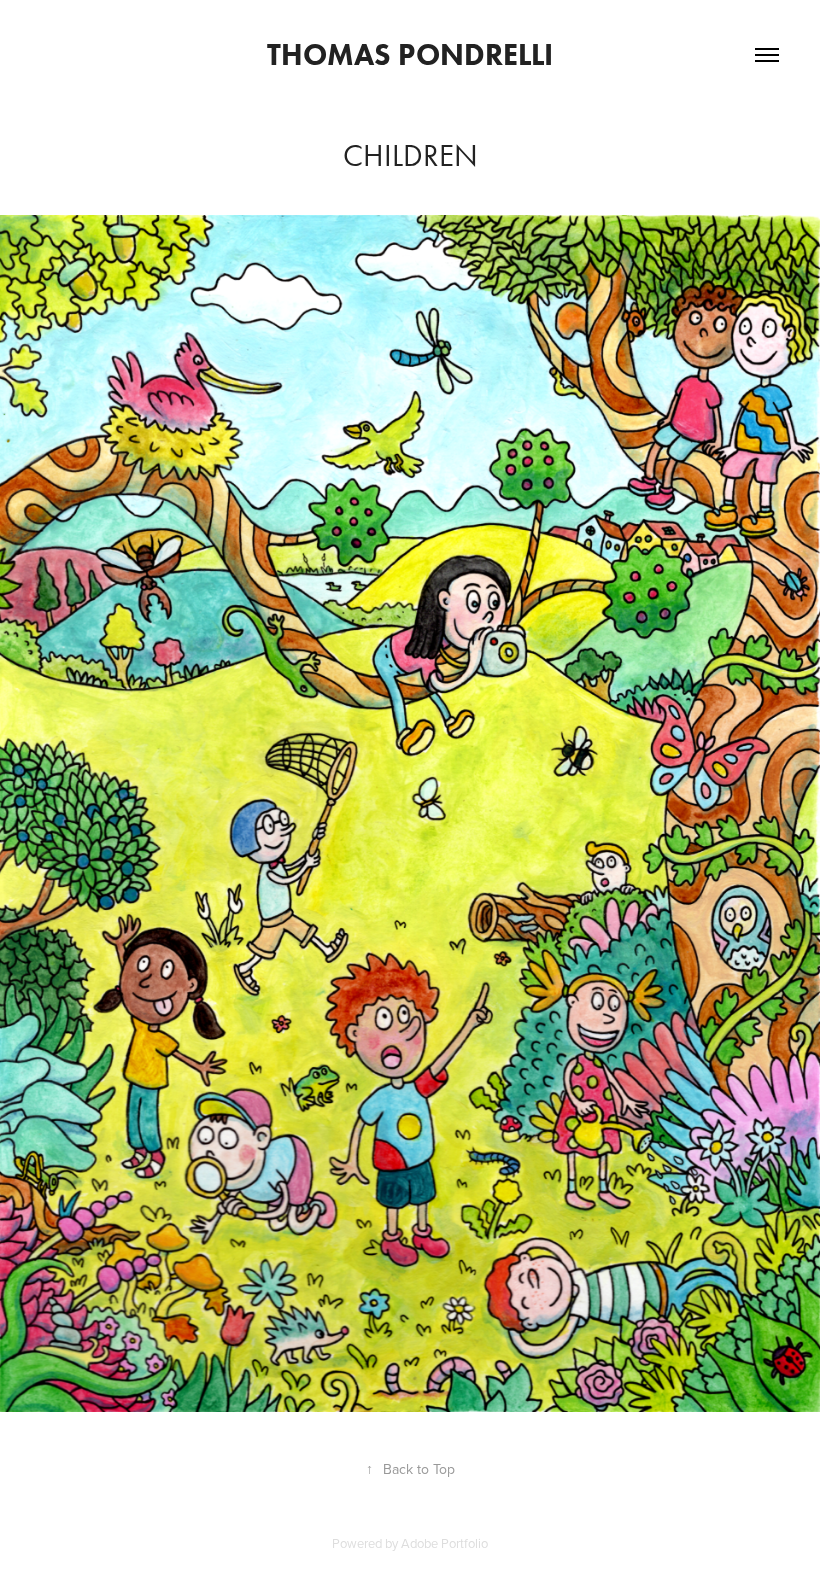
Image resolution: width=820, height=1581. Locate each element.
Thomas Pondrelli (410, 54)
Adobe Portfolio (444, 1543)
